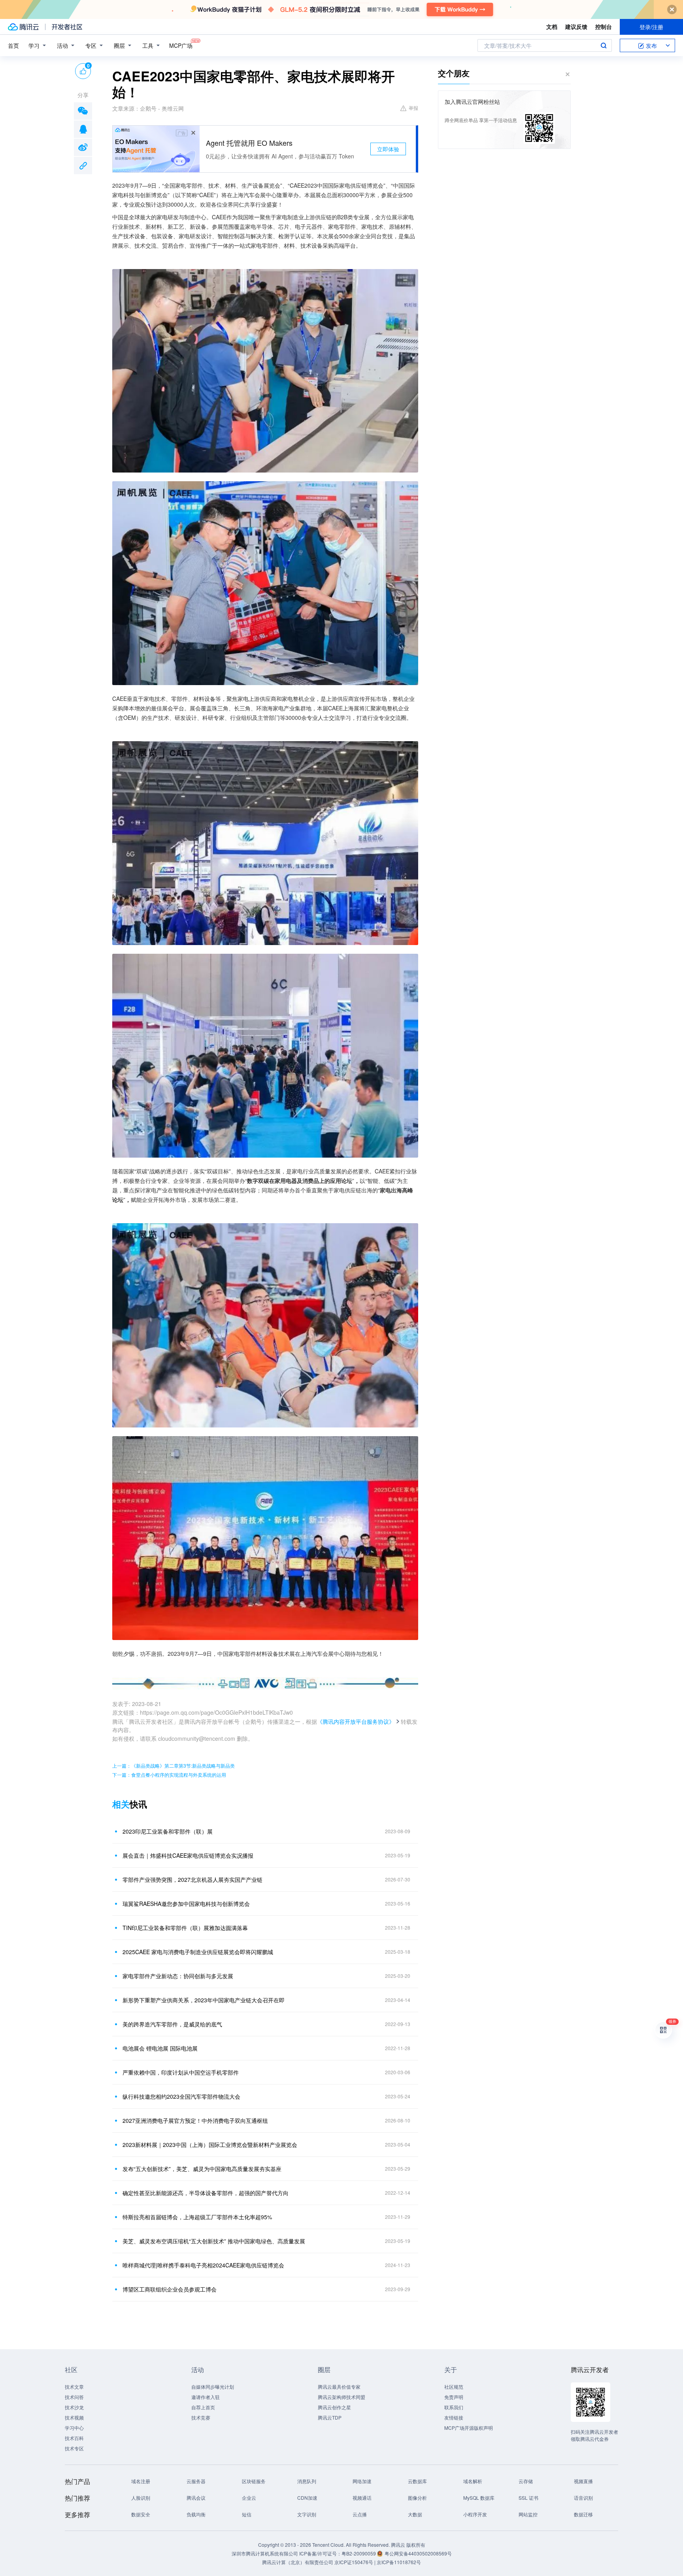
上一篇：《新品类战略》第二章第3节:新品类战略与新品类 (174, 1765)
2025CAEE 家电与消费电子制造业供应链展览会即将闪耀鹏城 (198, 1952)
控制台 (604, 26)
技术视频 (74, 2417)
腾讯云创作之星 (334, 2407)
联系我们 (454, 2407)
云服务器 (196, 2481)
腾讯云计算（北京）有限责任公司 (298, 2562)
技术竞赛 (201, 2417)
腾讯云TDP (330, 2417)
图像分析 (417, 2498)
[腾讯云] (23, 27)
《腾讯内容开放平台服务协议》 (356, 1721)
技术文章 (74, 2387)
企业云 (249, 2498)
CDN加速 (307, 2498)
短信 (247, 2514)
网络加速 (362, 2481)
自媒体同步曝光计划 (213, 2387)
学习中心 (74, 2428)
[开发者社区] (67, 27)
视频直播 (583, 2481)
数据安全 (141, 2514)
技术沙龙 (74, 2407)
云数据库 (417, 2481)
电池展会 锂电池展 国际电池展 (160, 2048)
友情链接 (454, 2417)
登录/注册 (651, 27)
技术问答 (74, 2397)
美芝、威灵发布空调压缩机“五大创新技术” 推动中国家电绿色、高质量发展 (214, 2241)
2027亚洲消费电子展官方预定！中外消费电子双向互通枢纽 (195, 2120)
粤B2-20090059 (359, 2553)
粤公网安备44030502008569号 (418, 2553)
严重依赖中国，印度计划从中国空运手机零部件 (181, 2072)
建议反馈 (576, 26)
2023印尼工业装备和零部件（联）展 (168, 1831)
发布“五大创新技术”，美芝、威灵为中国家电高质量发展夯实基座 (202, 2169)
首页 (13, 45)
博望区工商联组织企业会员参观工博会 (170, 2289)
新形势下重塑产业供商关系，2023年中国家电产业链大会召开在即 (204, 2000)
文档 (552, 26)
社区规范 (454, 2387)
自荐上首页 (203, 2407)
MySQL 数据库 (479, 2498)
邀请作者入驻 (206, 2397)
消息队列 (307, 2481)
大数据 (415, 2514)
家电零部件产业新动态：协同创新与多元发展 (178, 1976)
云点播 (360, 2514)
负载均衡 (196, 2514)
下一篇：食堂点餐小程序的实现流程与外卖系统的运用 (169, 1775)
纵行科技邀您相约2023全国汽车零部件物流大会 (181, 2096)
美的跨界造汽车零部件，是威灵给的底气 (172, 2024)
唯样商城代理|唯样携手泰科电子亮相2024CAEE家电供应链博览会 (203, 2265)
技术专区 (74, 2448)
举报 (413, 108)
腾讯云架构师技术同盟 (341, 2397)
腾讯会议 (196, 2498)
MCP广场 (181, 45)
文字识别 (307, 2514)
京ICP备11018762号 (399, 2562)
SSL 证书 (528, 2498)
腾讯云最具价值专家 (339, 2387)
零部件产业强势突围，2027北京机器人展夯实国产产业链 (192, 1879)
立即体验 (388, 149)
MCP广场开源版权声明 (469, 2428)
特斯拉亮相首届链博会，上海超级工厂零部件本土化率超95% (197, 2217)
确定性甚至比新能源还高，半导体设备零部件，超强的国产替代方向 (206, 2193)
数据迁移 (583, 2514)
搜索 (604, 45)
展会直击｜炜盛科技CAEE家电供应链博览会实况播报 (188, 1855)
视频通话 (362, 2498)
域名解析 (473, 2481)
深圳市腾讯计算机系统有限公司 (265, 2553)
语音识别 (583, 2498)
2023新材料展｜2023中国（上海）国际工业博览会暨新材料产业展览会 (210, 2145)
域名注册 (141, 2481)
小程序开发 (475, 2514)
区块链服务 (254, 2481)
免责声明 (454, 2397)
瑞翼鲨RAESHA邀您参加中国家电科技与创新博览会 (186, 1904)
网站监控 (528, 2514)
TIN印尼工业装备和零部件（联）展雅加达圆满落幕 (185, 1928)
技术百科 (74, 2438)
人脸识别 (141, 2498)
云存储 (526, 2481)
